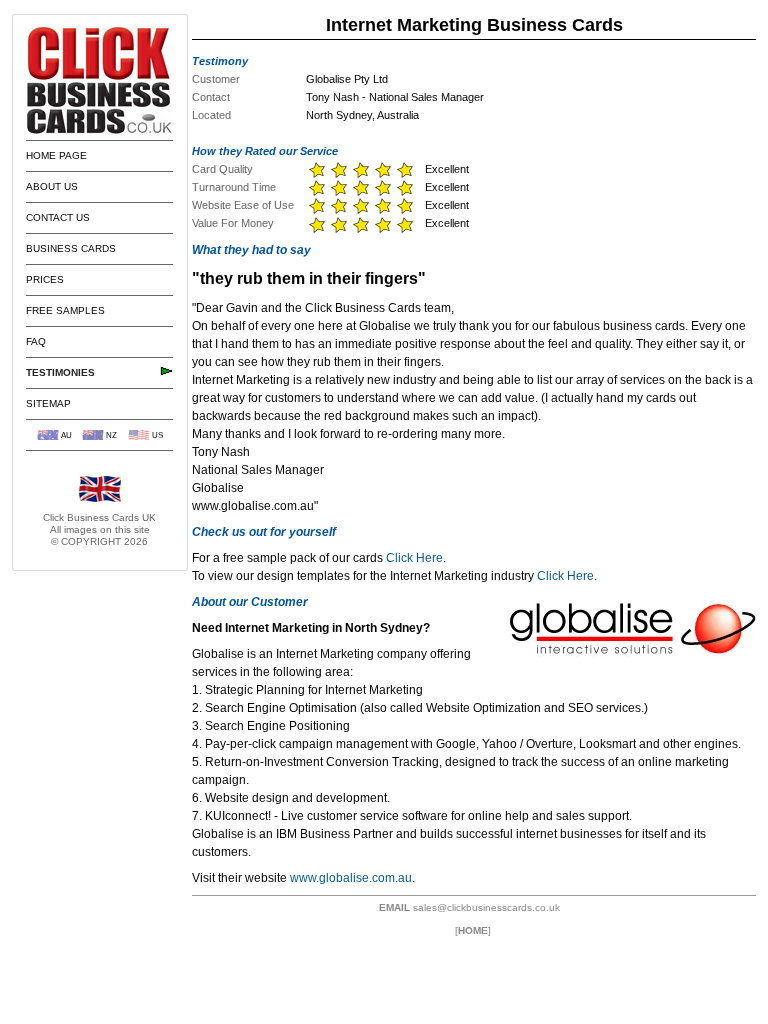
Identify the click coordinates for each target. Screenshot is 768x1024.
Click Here (414, 558)
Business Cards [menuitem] (71, 248)
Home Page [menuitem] (56, 155)
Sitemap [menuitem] (48, 403)
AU (66, 435)
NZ (111, 435)
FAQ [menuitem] (36, 341)
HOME (473, 930)
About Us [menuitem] (52, 186)
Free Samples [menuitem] (65, 310)
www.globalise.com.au (351, 878)
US (157, 435)
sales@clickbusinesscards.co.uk (486, 907)
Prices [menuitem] (45, 279)
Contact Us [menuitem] (58, 217)
